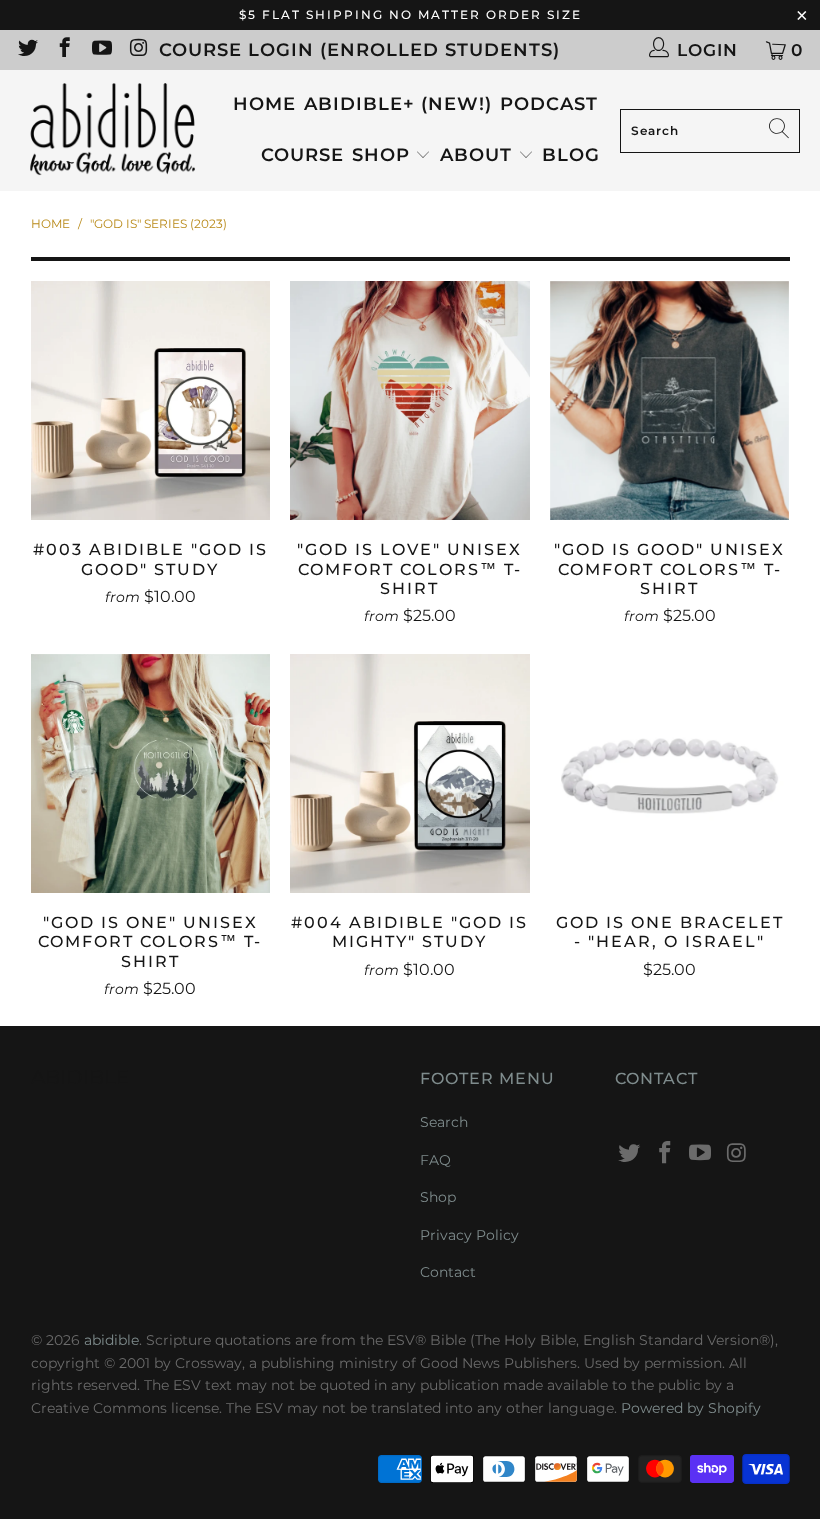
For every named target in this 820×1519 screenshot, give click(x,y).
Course (302, 155)
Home (264, 104)
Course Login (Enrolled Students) (359, 50)
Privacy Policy (469, 1235)
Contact (448, 1272)
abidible (111, 1340)
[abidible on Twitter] (26, 50)
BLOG (571, 155)
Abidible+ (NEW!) (398, 104)
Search (444, 1122)
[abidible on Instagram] (137, 50)
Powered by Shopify (691, 1408)
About (479, 155)
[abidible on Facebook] (63, 50)
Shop (381, 155)
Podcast (549, 104)
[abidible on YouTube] (100, 50)
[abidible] (112, 130)
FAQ (435, 1160)
